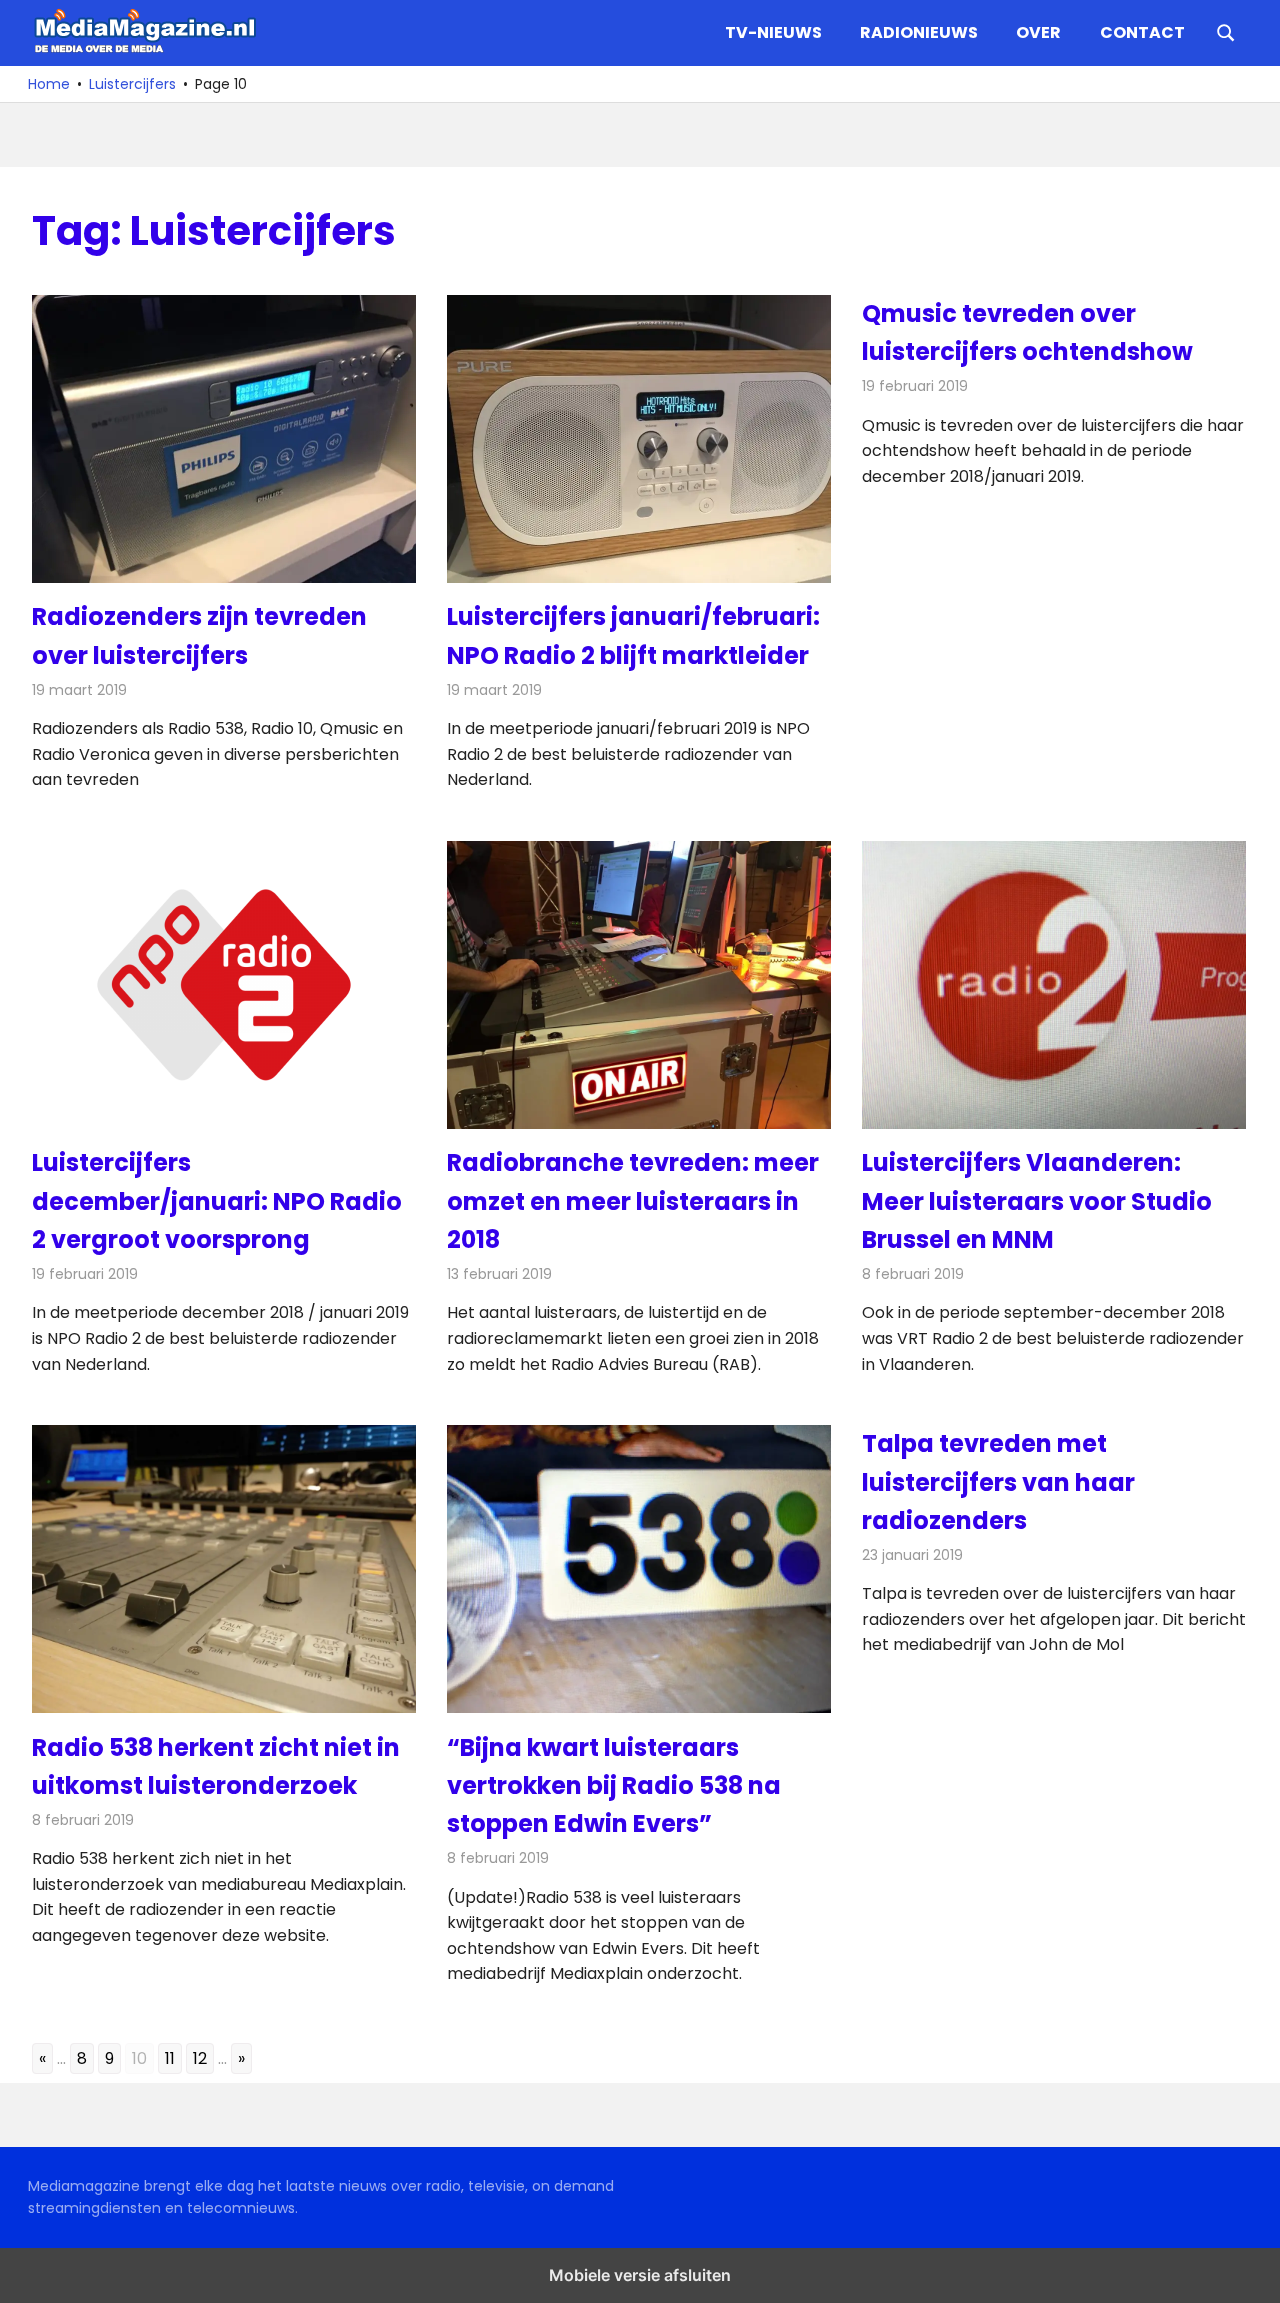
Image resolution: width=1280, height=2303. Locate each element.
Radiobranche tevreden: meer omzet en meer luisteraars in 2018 (633, 1201)
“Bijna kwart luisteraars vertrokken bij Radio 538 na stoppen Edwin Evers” (614, 1786)
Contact (1142, 32)
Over (1038, 32)
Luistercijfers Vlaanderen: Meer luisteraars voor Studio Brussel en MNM (1037, 1201)
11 (170, 2058)
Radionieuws (919, 32)
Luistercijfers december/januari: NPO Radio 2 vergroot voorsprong (217, 1201)
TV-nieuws (773, 32)
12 (200, 2058)
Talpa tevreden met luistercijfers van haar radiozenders (998, 1482)
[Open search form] (1226, 31)
